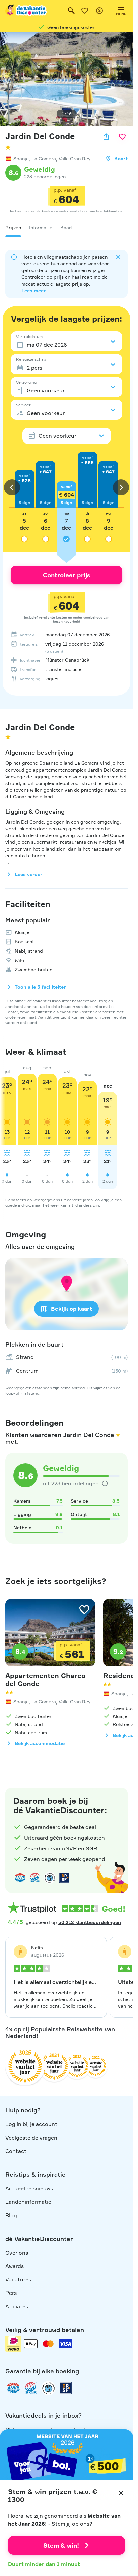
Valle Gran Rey (75, 158)
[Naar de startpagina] (26, 11)
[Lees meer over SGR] (35, 1878)
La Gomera (44, 158)
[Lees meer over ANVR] (20, 1878)
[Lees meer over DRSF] (64, 1878)
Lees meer (33, 290)
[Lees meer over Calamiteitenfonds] (48, 2388)
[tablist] (66, 228)
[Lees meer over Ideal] (50, 1878)
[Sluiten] (121, 2493)
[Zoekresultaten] (71, 11)
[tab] (13, 228)
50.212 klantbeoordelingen (90, 1922)
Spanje (21, 158)
